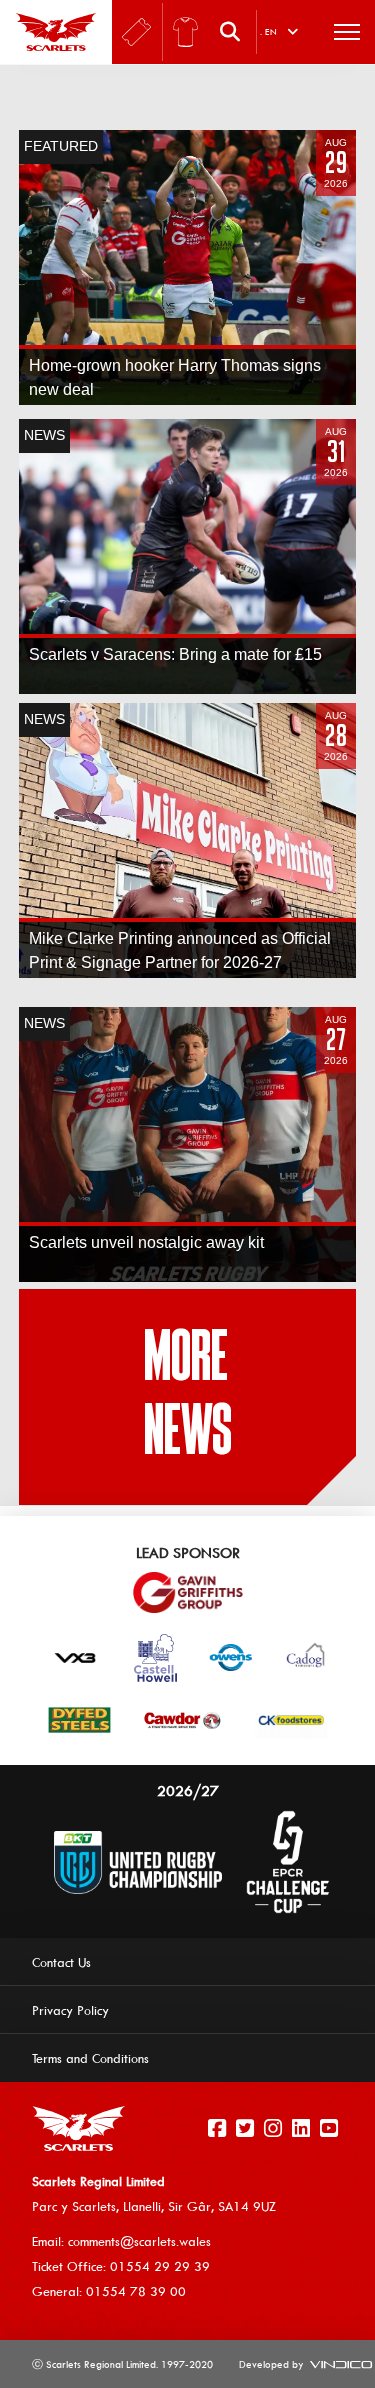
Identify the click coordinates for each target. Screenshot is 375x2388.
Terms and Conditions (90, 2058)
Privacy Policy (70, 2010)
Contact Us (61, 1962)
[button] (235, 32)
